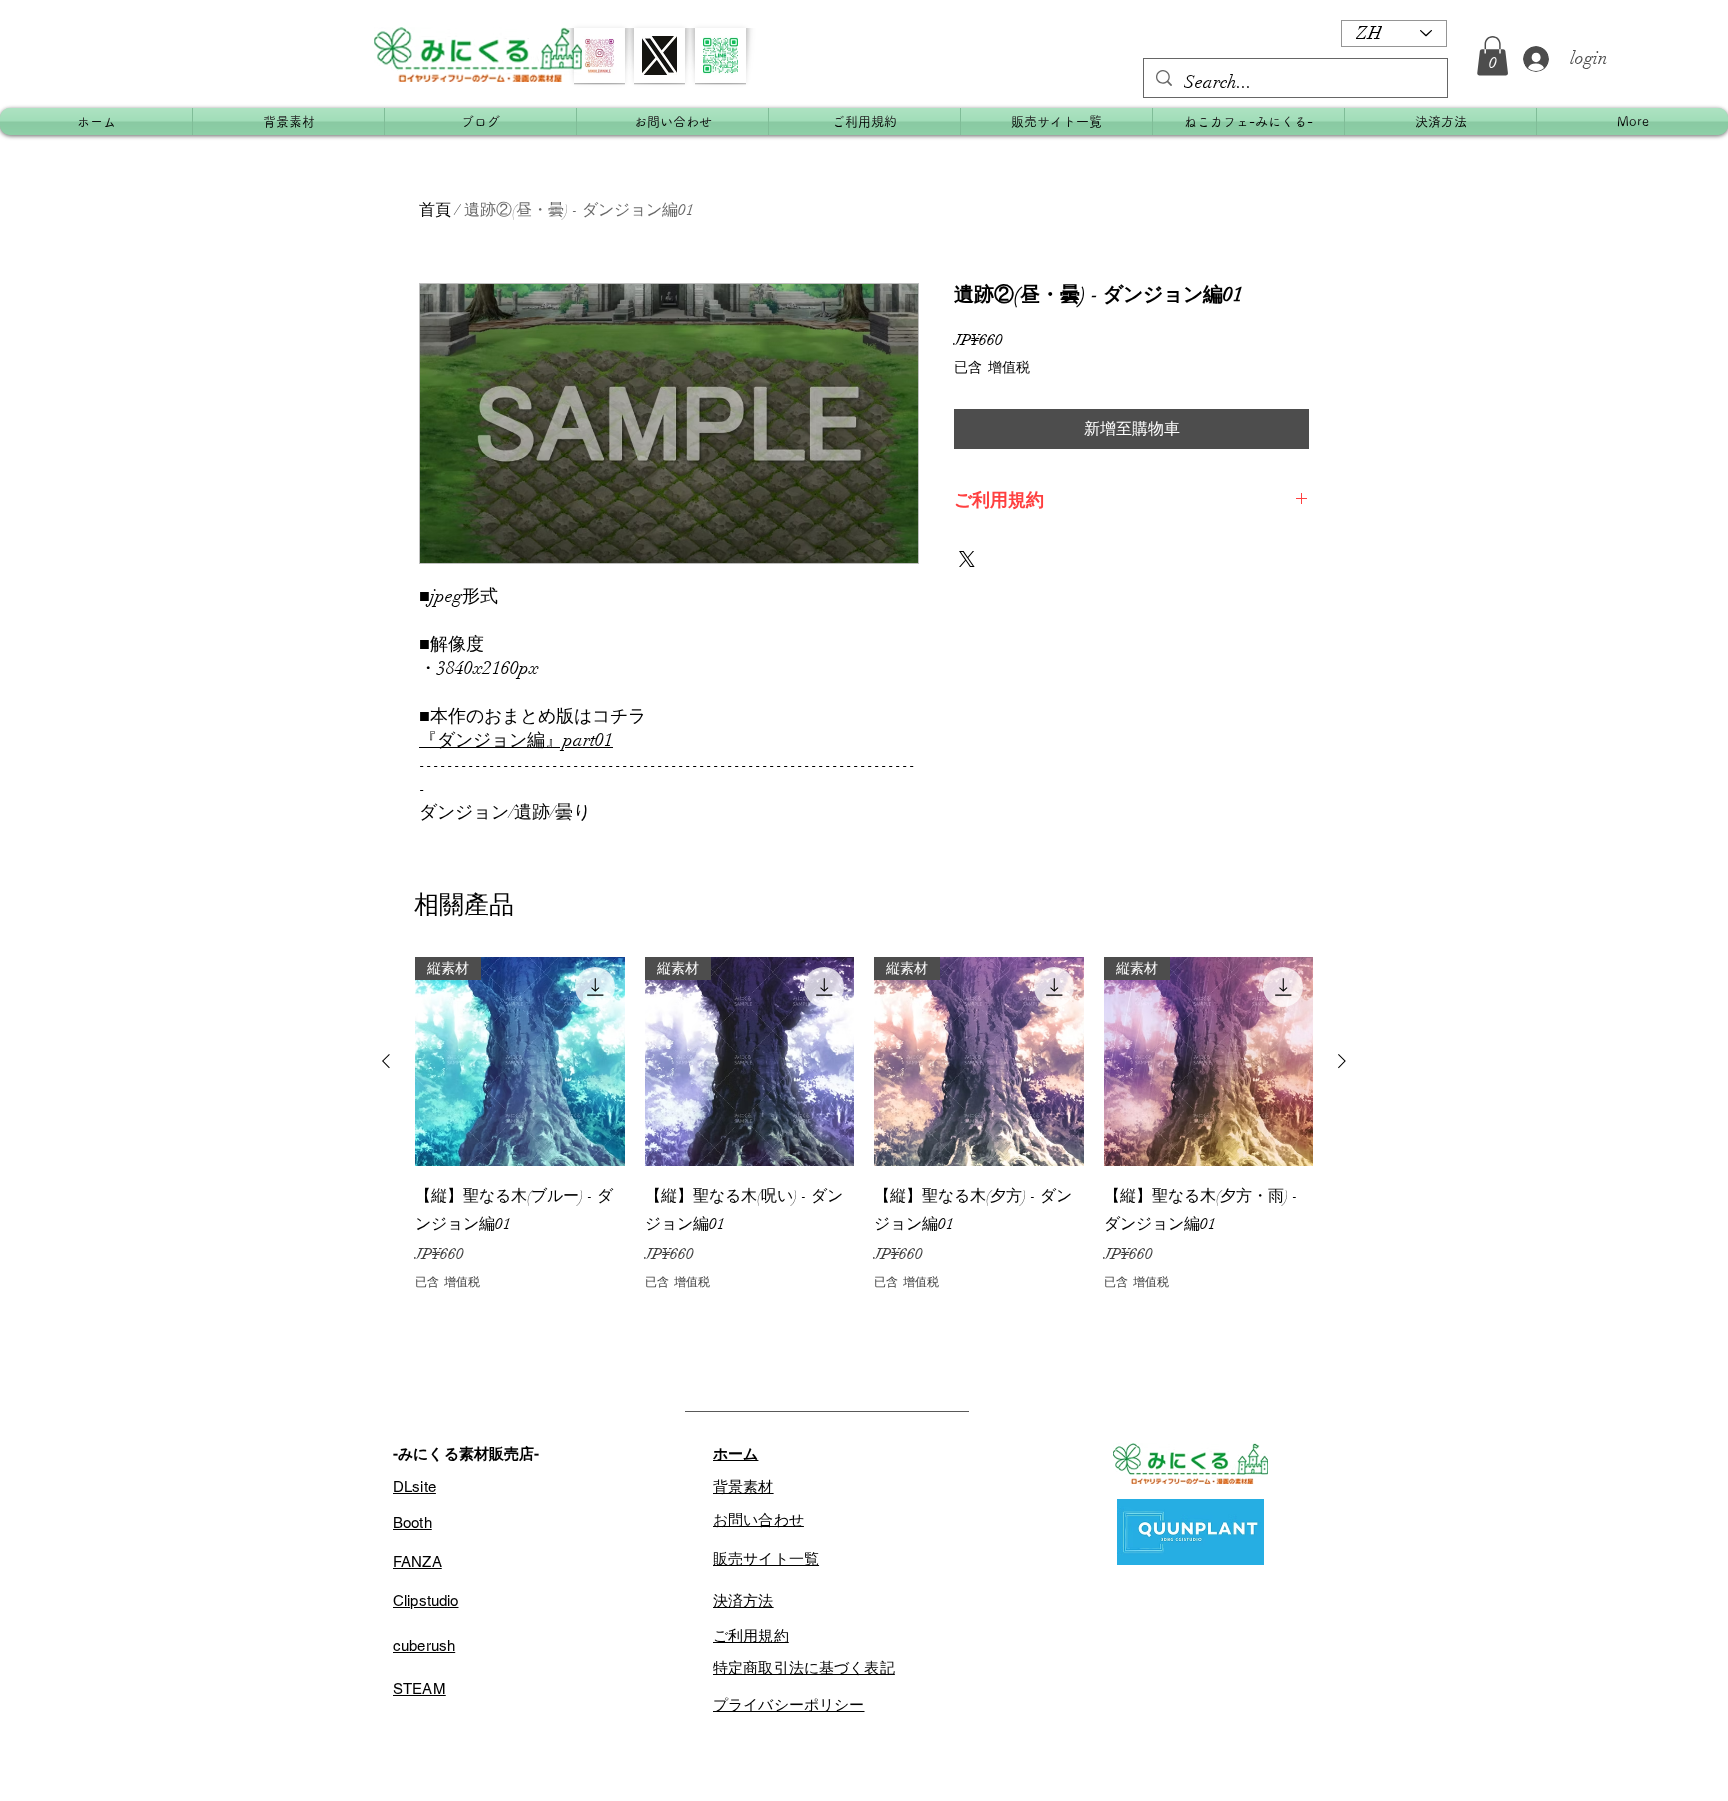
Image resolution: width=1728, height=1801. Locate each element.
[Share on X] (967, 559)
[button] (1492, 55)
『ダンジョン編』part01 (516, 740)
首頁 (435, 210)
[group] (864, 1124)
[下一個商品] (1342, 1061)
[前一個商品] (386, 1061)
